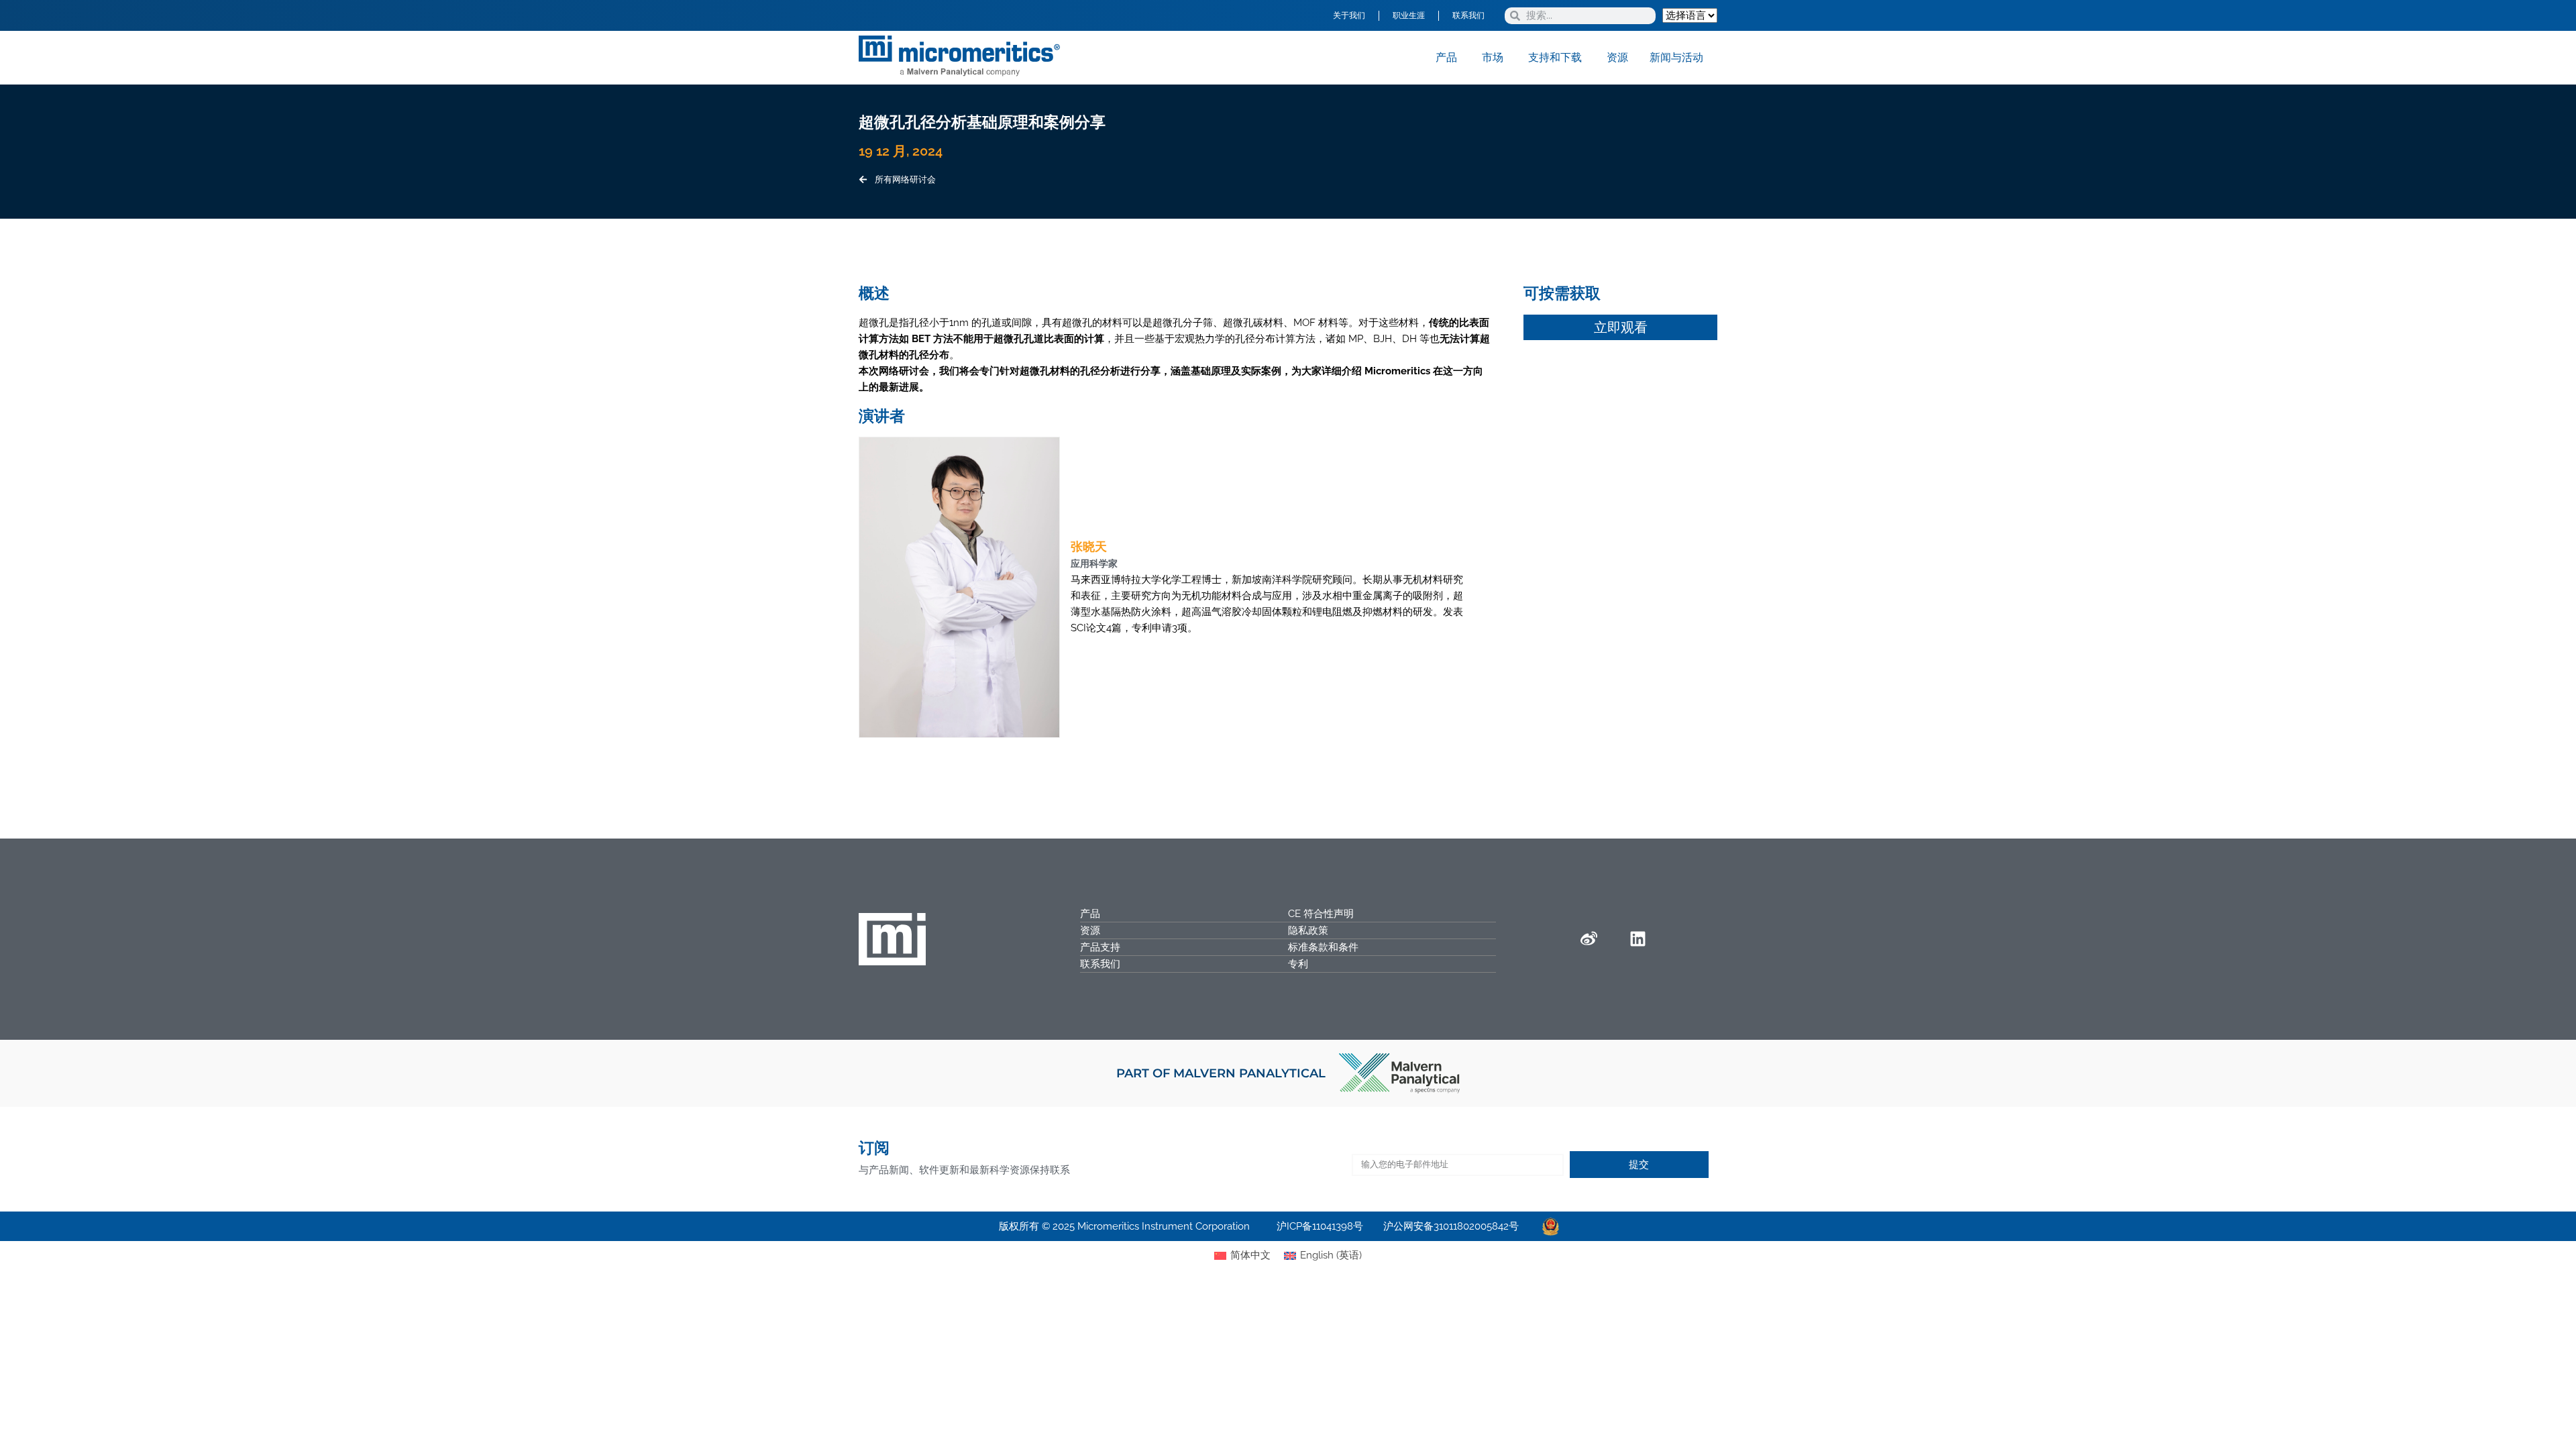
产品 (1090, 914)
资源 (1090, 930)
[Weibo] (1589, 939)
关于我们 (1349, 15)
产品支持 (1100, 947)
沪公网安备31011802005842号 (1451, 1226)
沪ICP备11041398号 (1320, 1226)
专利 (1298, 964)
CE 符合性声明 (1321, 914)
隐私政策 (1308, 930)
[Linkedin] (1638, 939)
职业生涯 (1409, 15)
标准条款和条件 (1323, 947)
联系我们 (1468, 15)
